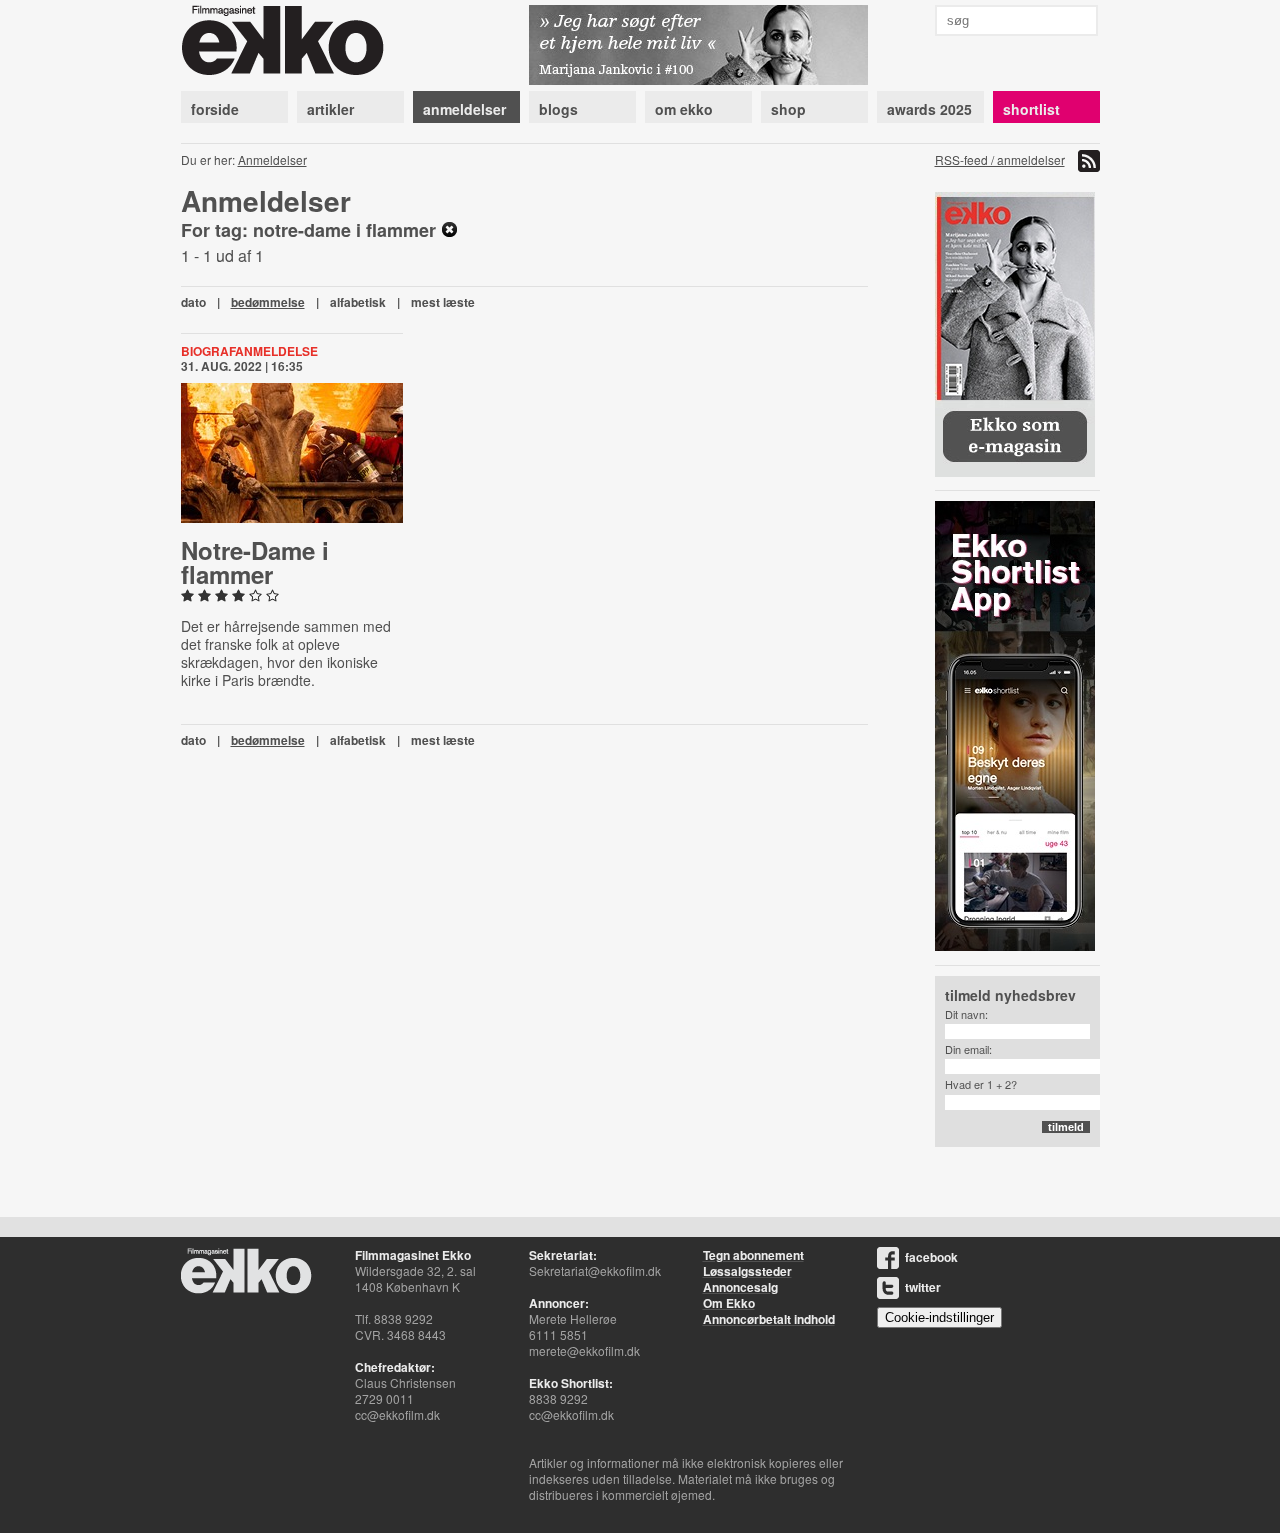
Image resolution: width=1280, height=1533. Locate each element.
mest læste (443, 302)
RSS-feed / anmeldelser (1000, 159)
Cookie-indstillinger (939, 1317)
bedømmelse (268, 302)
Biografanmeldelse (249, 351)
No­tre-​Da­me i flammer (255, 562)
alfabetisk (358, 302)
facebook (931, 1257)
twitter (923, 1287)
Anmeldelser (272, 159)
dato (193, 302)
